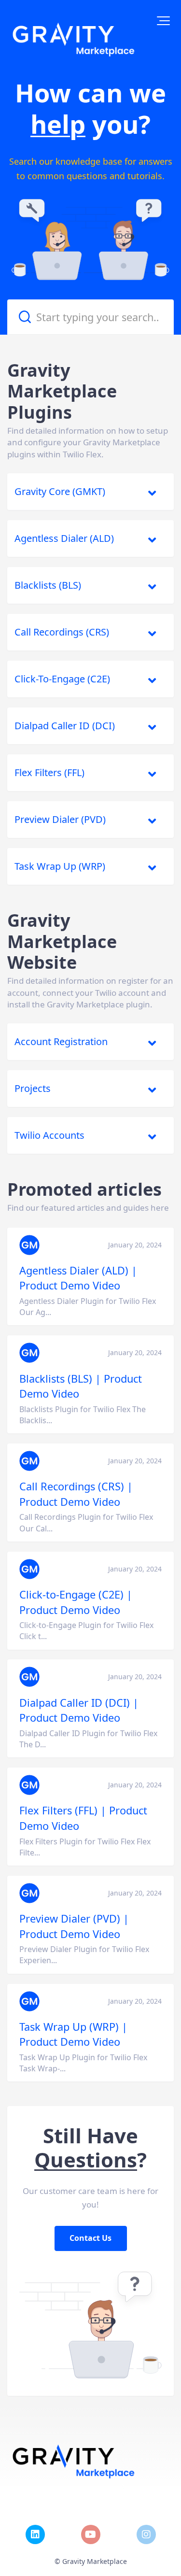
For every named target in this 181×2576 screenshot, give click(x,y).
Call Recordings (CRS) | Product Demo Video (76, 1494)
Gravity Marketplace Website (62, 941)
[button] (163, 21)
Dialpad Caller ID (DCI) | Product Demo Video (79, 1710)
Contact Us (91, 2238)
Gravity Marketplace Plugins (62, 391)
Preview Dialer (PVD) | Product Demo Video (74, 1926)
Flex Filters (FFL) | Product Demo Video (83, 1818)
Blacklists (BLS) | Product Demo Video (81, 1386)
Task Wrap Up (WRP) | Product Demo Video (73, 2034)
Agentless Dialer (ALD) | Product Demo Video (78, 1278)
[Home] (75, 39)
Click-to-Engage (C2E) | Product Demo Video (76, 1602)
